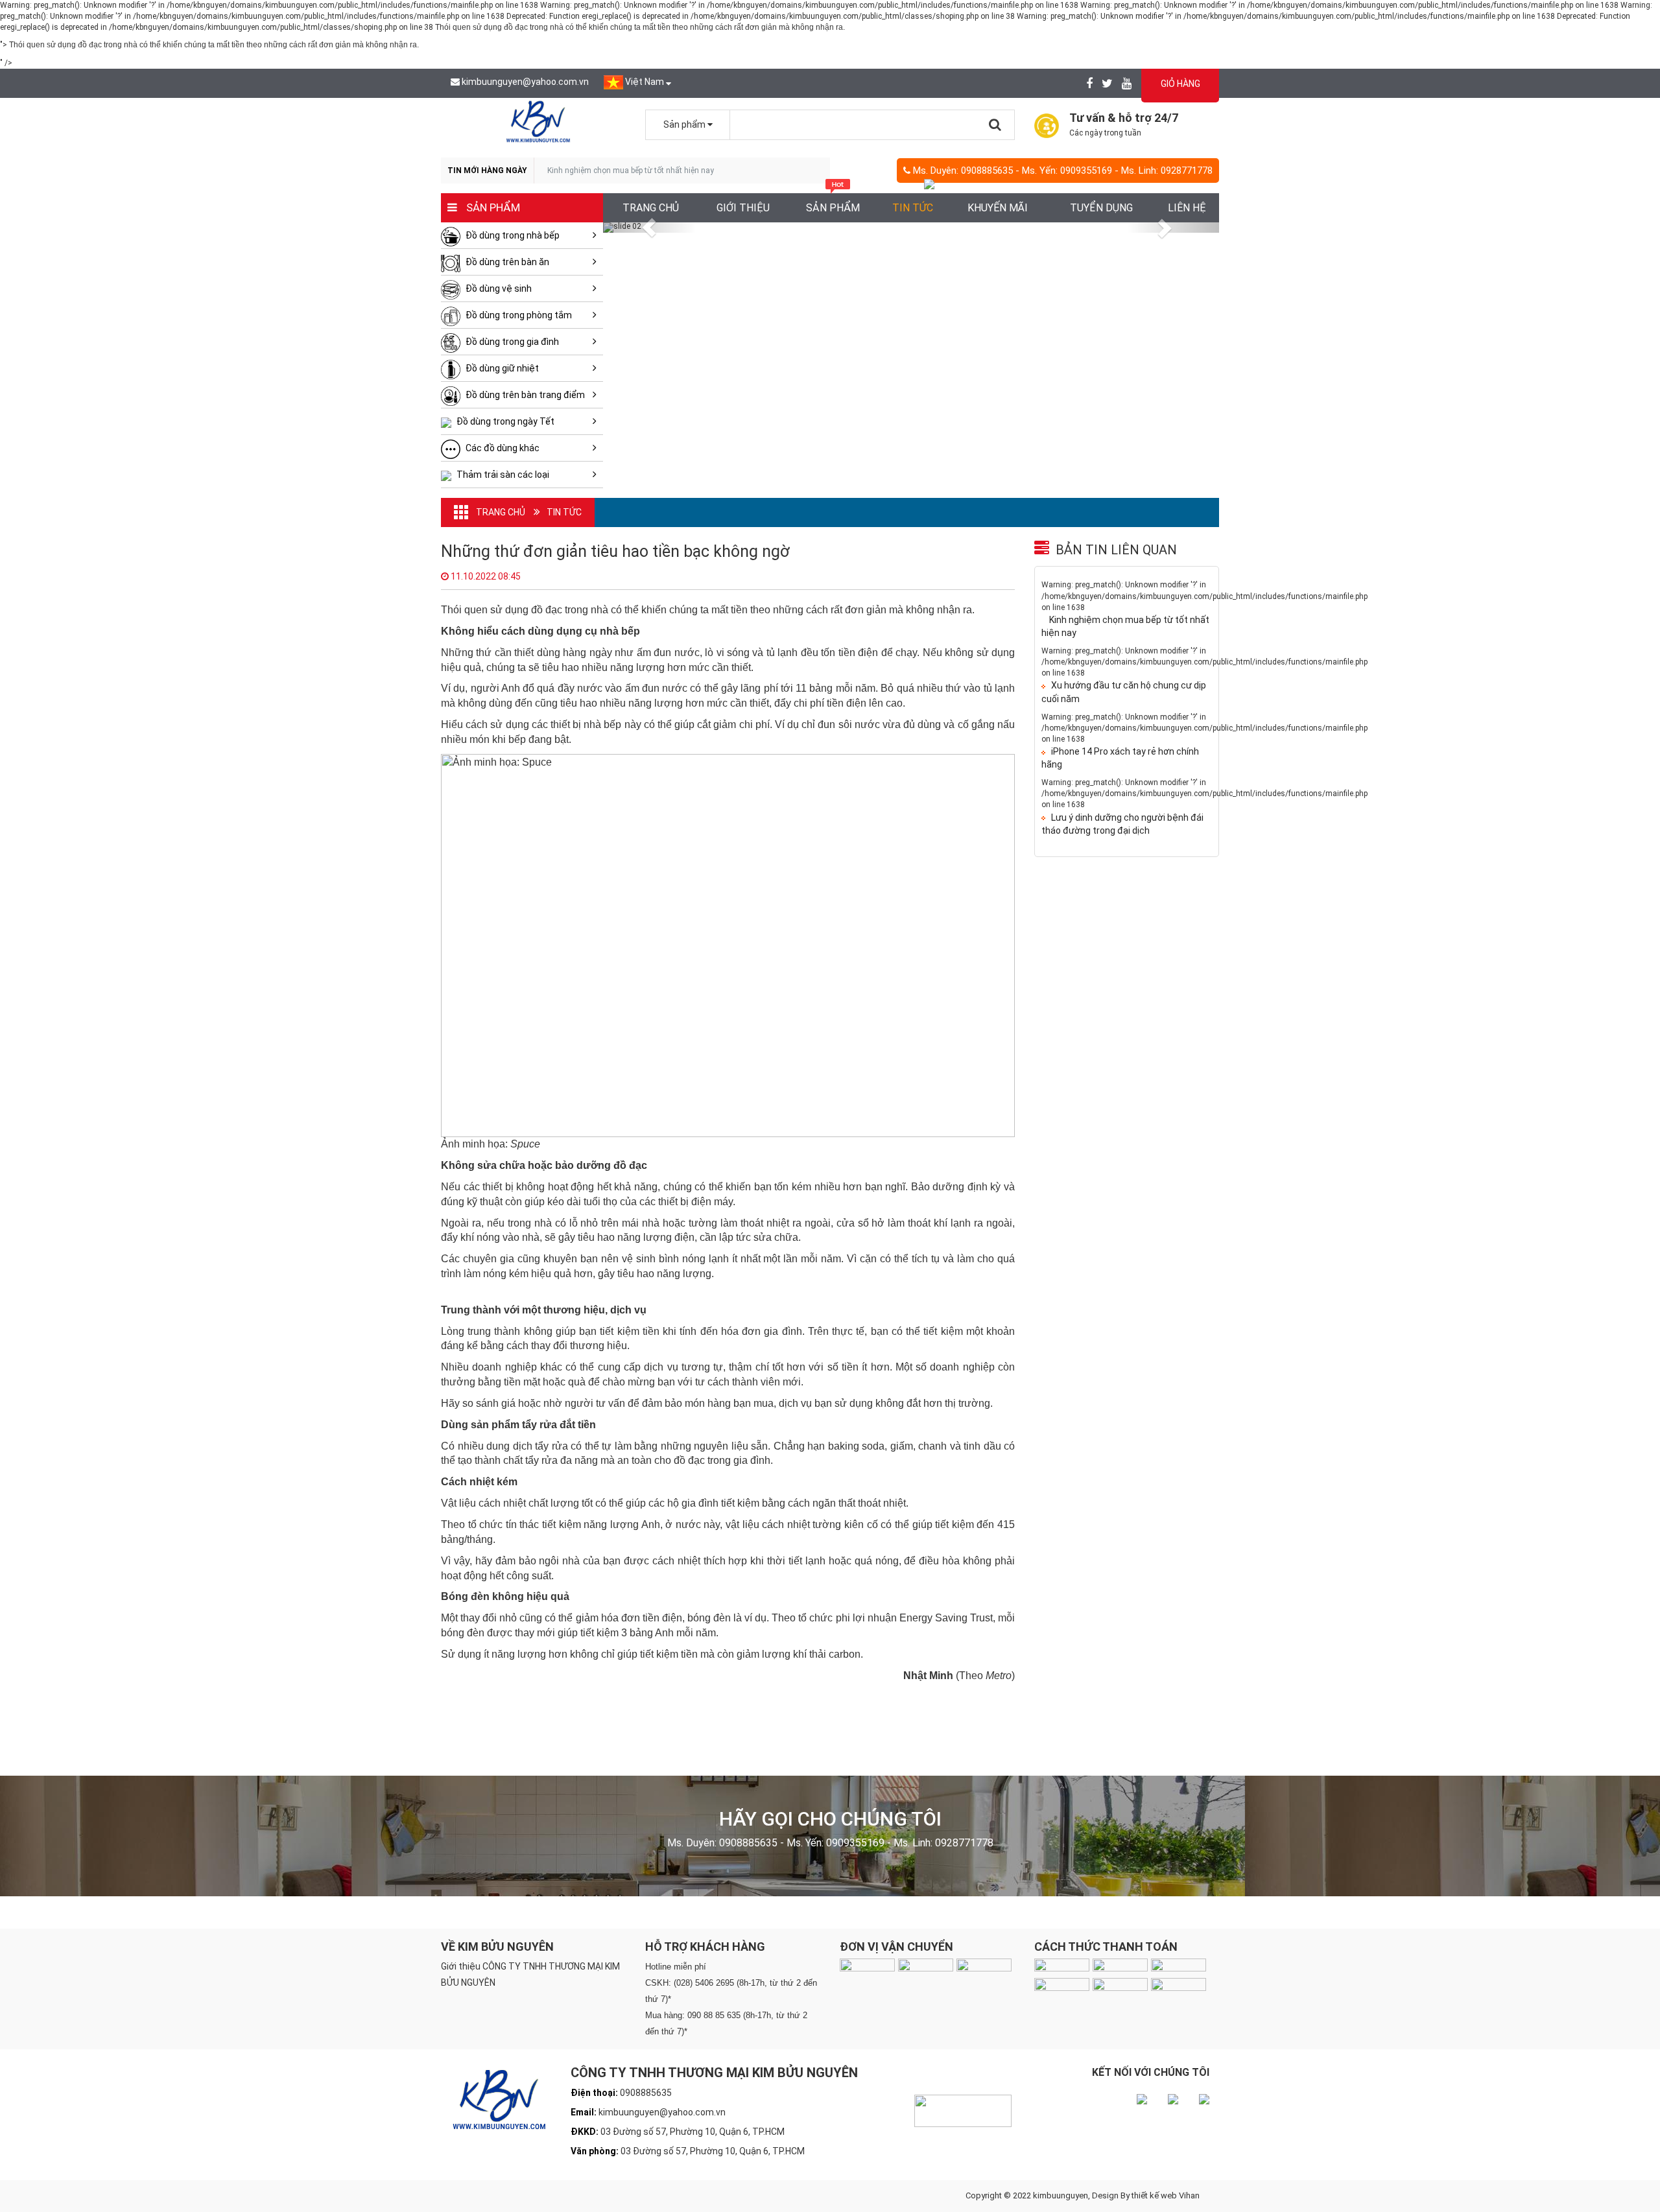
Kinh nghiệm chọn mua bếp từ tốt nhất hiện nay (631, 171)
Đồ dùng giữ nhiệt (501, 368)
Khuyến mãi (998, 208)
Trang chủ (651, 208)
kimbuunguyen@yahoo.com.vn (525, 82)
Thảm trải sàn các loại (502, 475)
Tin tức (913, 208)
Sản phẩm (833, 208)
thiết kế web (1154, 2195)
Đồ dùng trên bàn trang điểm (524, 395)
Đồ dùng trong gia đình (511, 342)
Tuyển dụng (1101, 208)
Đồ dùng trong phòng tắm (518, 315)
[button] (649, 228)
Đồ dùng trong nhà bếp (512, 235)
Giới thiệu (743, 208)
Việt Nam (645, 82)
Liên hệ (1187, 208)
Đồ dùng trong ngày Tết (504, 421)
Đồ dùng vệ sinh (498, 288)
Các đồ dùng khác (502, 448)
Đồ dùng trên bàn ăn (506, 262)
